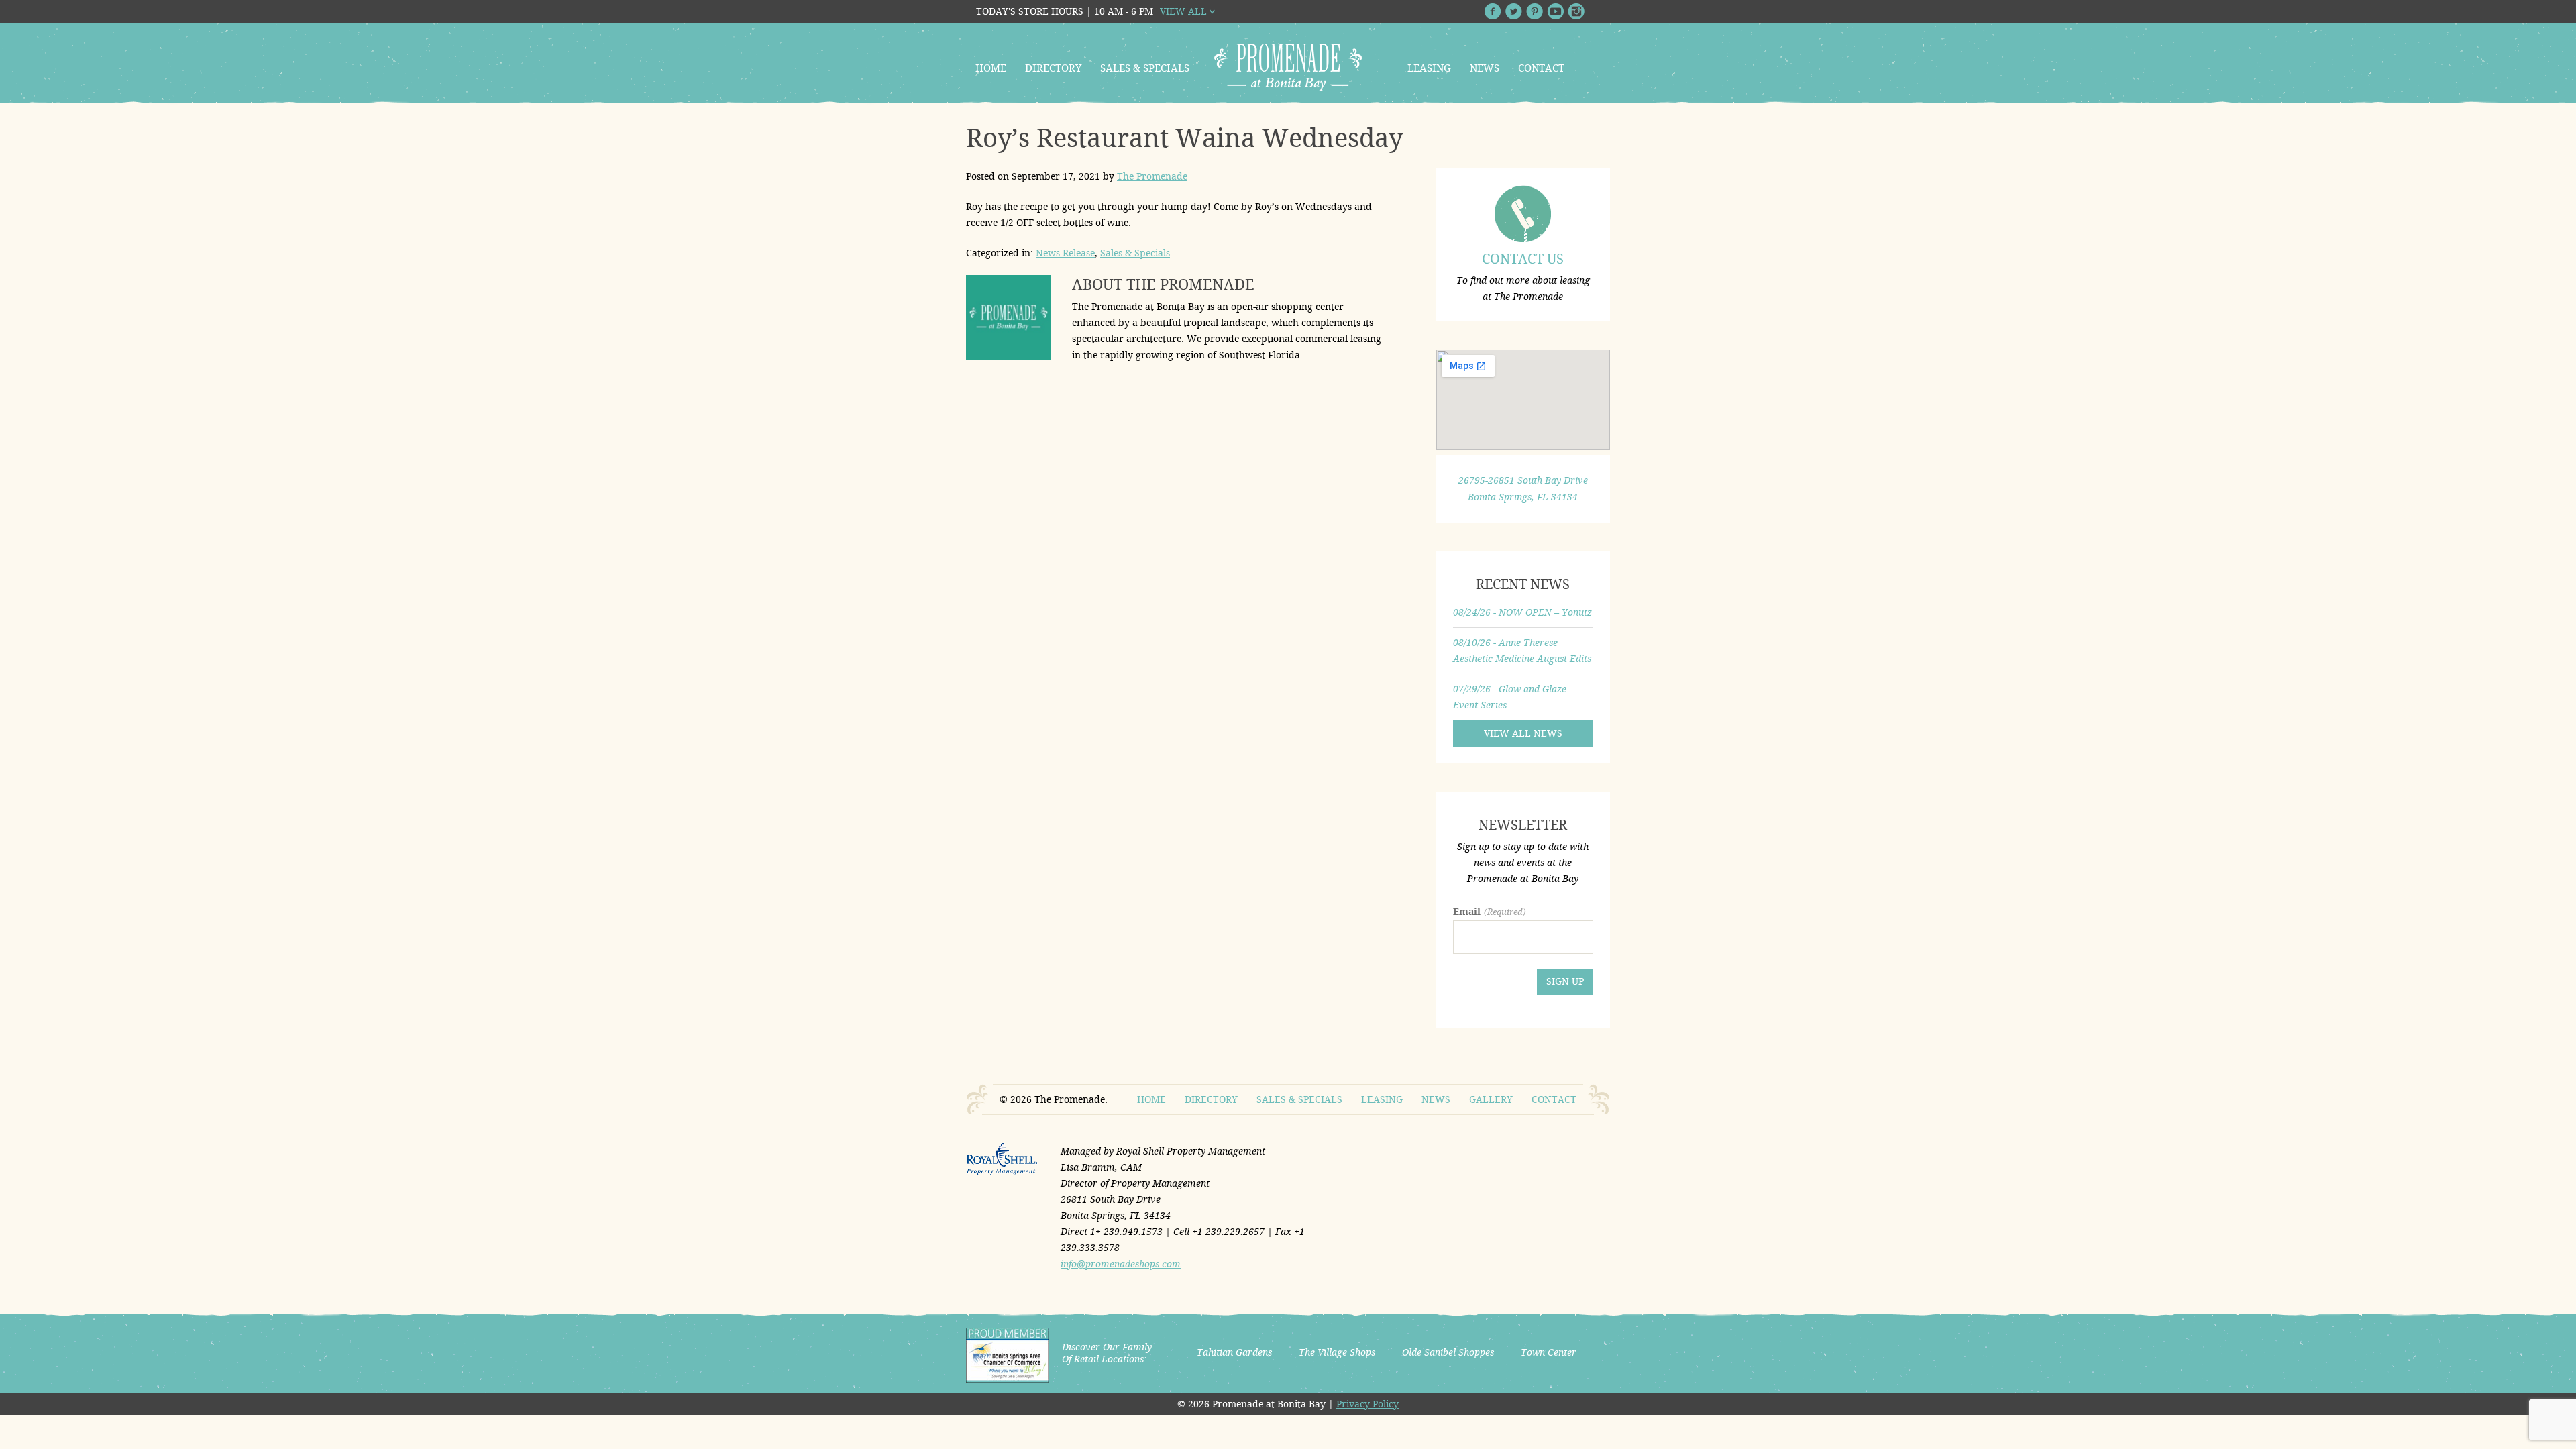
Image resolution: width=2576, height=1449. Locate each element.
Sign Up (1565, 981)
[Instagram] (1576, 11)
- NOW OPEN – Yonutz (1522, 612)
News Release (1065, 253)
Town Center (1549, 1352)
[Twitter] (1514, 11)
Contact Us (1523, 259)
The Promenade (1152, 176)
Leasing (1429, 68)
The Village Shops (1337, 1352)
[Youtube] (1555, 11)
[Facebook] (1493, 11)
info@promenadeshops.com (1121, 1264)
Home (991, 68)
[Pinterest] (1535, 11)
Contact (1541, 68)
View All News (1523, 733)
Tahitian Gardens (1234, 1352)
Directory (1053, 68)
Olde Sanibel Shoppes (1448, 1352)
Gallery (1491, 1099)
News (1485, 68)
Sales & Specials (1145, 68)
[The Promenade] (1288, 67)
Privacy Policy (1367, 1404)
